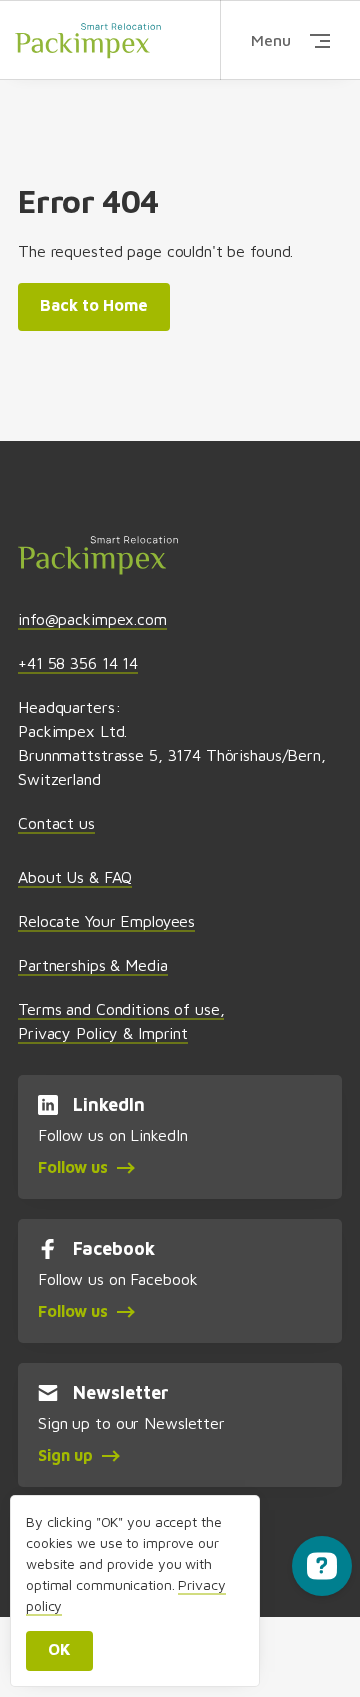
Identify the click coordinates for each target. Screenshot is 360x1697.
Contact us (56, 823)
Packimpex (88, 40)
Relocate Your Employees (106, 921)
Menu (271, 40)
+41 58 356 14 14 (78, 663)
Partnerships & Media (92, 965)
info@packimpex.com (92, 619)
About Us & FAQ (75, 877)
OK (59, 1649)
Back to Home (94, 305)
